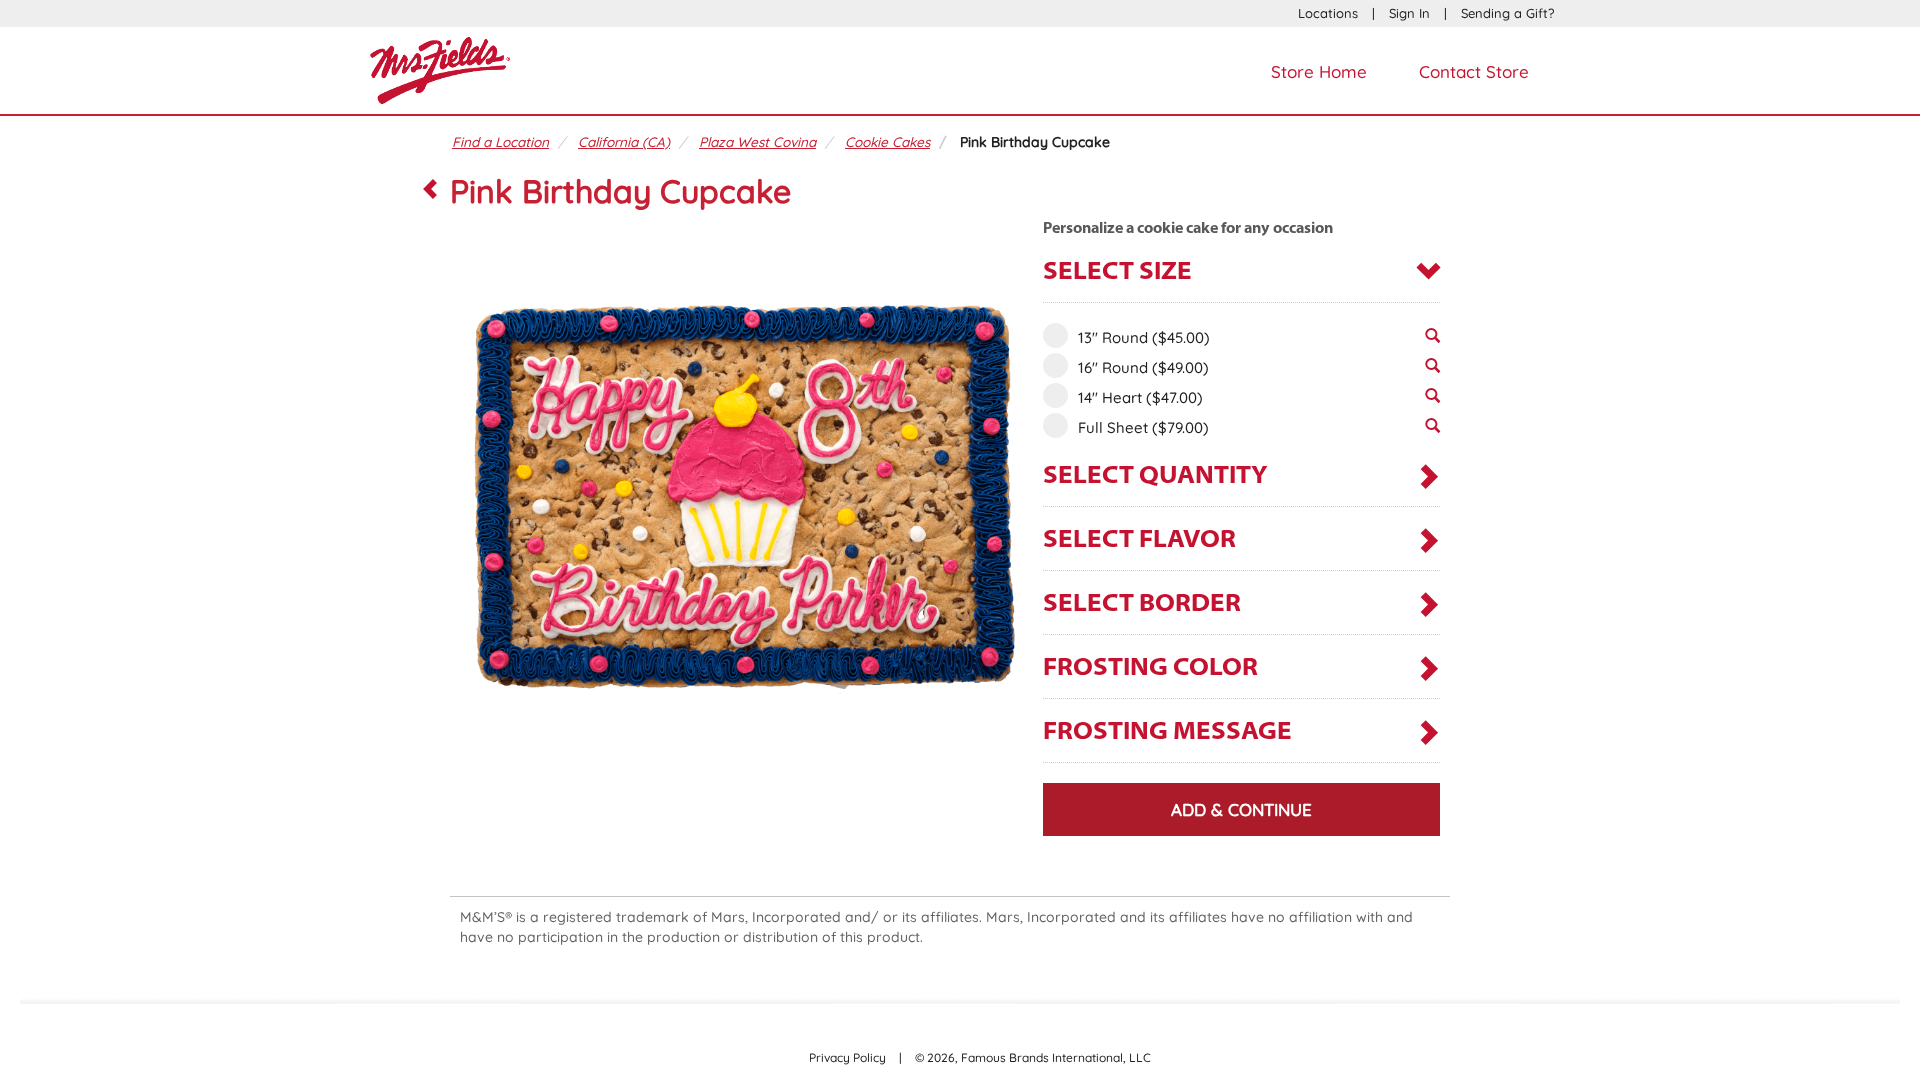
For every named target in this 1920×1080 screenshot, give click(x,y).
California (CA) (624, 141)
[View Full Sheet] (1432, 431)
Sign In (1409, 13)
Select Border (1142, 604)
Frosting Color (1150, 668)
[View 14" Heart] (1432, 401)
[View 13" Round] (1432, 341)
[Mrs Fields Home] (440, 68)
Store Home (1319, 71)
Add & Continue (1241, 809)
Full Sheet (1143, 427)
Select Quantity (1155, 476)
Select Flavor (1139, 540)
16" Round (1143, 367)
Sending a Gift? (1507, 13)
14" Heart (1140, 397)
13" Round (1144, 337)
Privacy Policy (847, 1057)
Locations (1328, 13)
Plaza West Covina (757, 141)
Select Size (1117, 272)
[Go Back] (430, 191)
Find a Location (500, 141)
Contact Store (1474, 71)
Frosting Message (1167, 732)
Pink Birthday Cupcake (1035, 141)
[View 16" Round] (1432, 371)
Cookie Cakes (887, 141)
